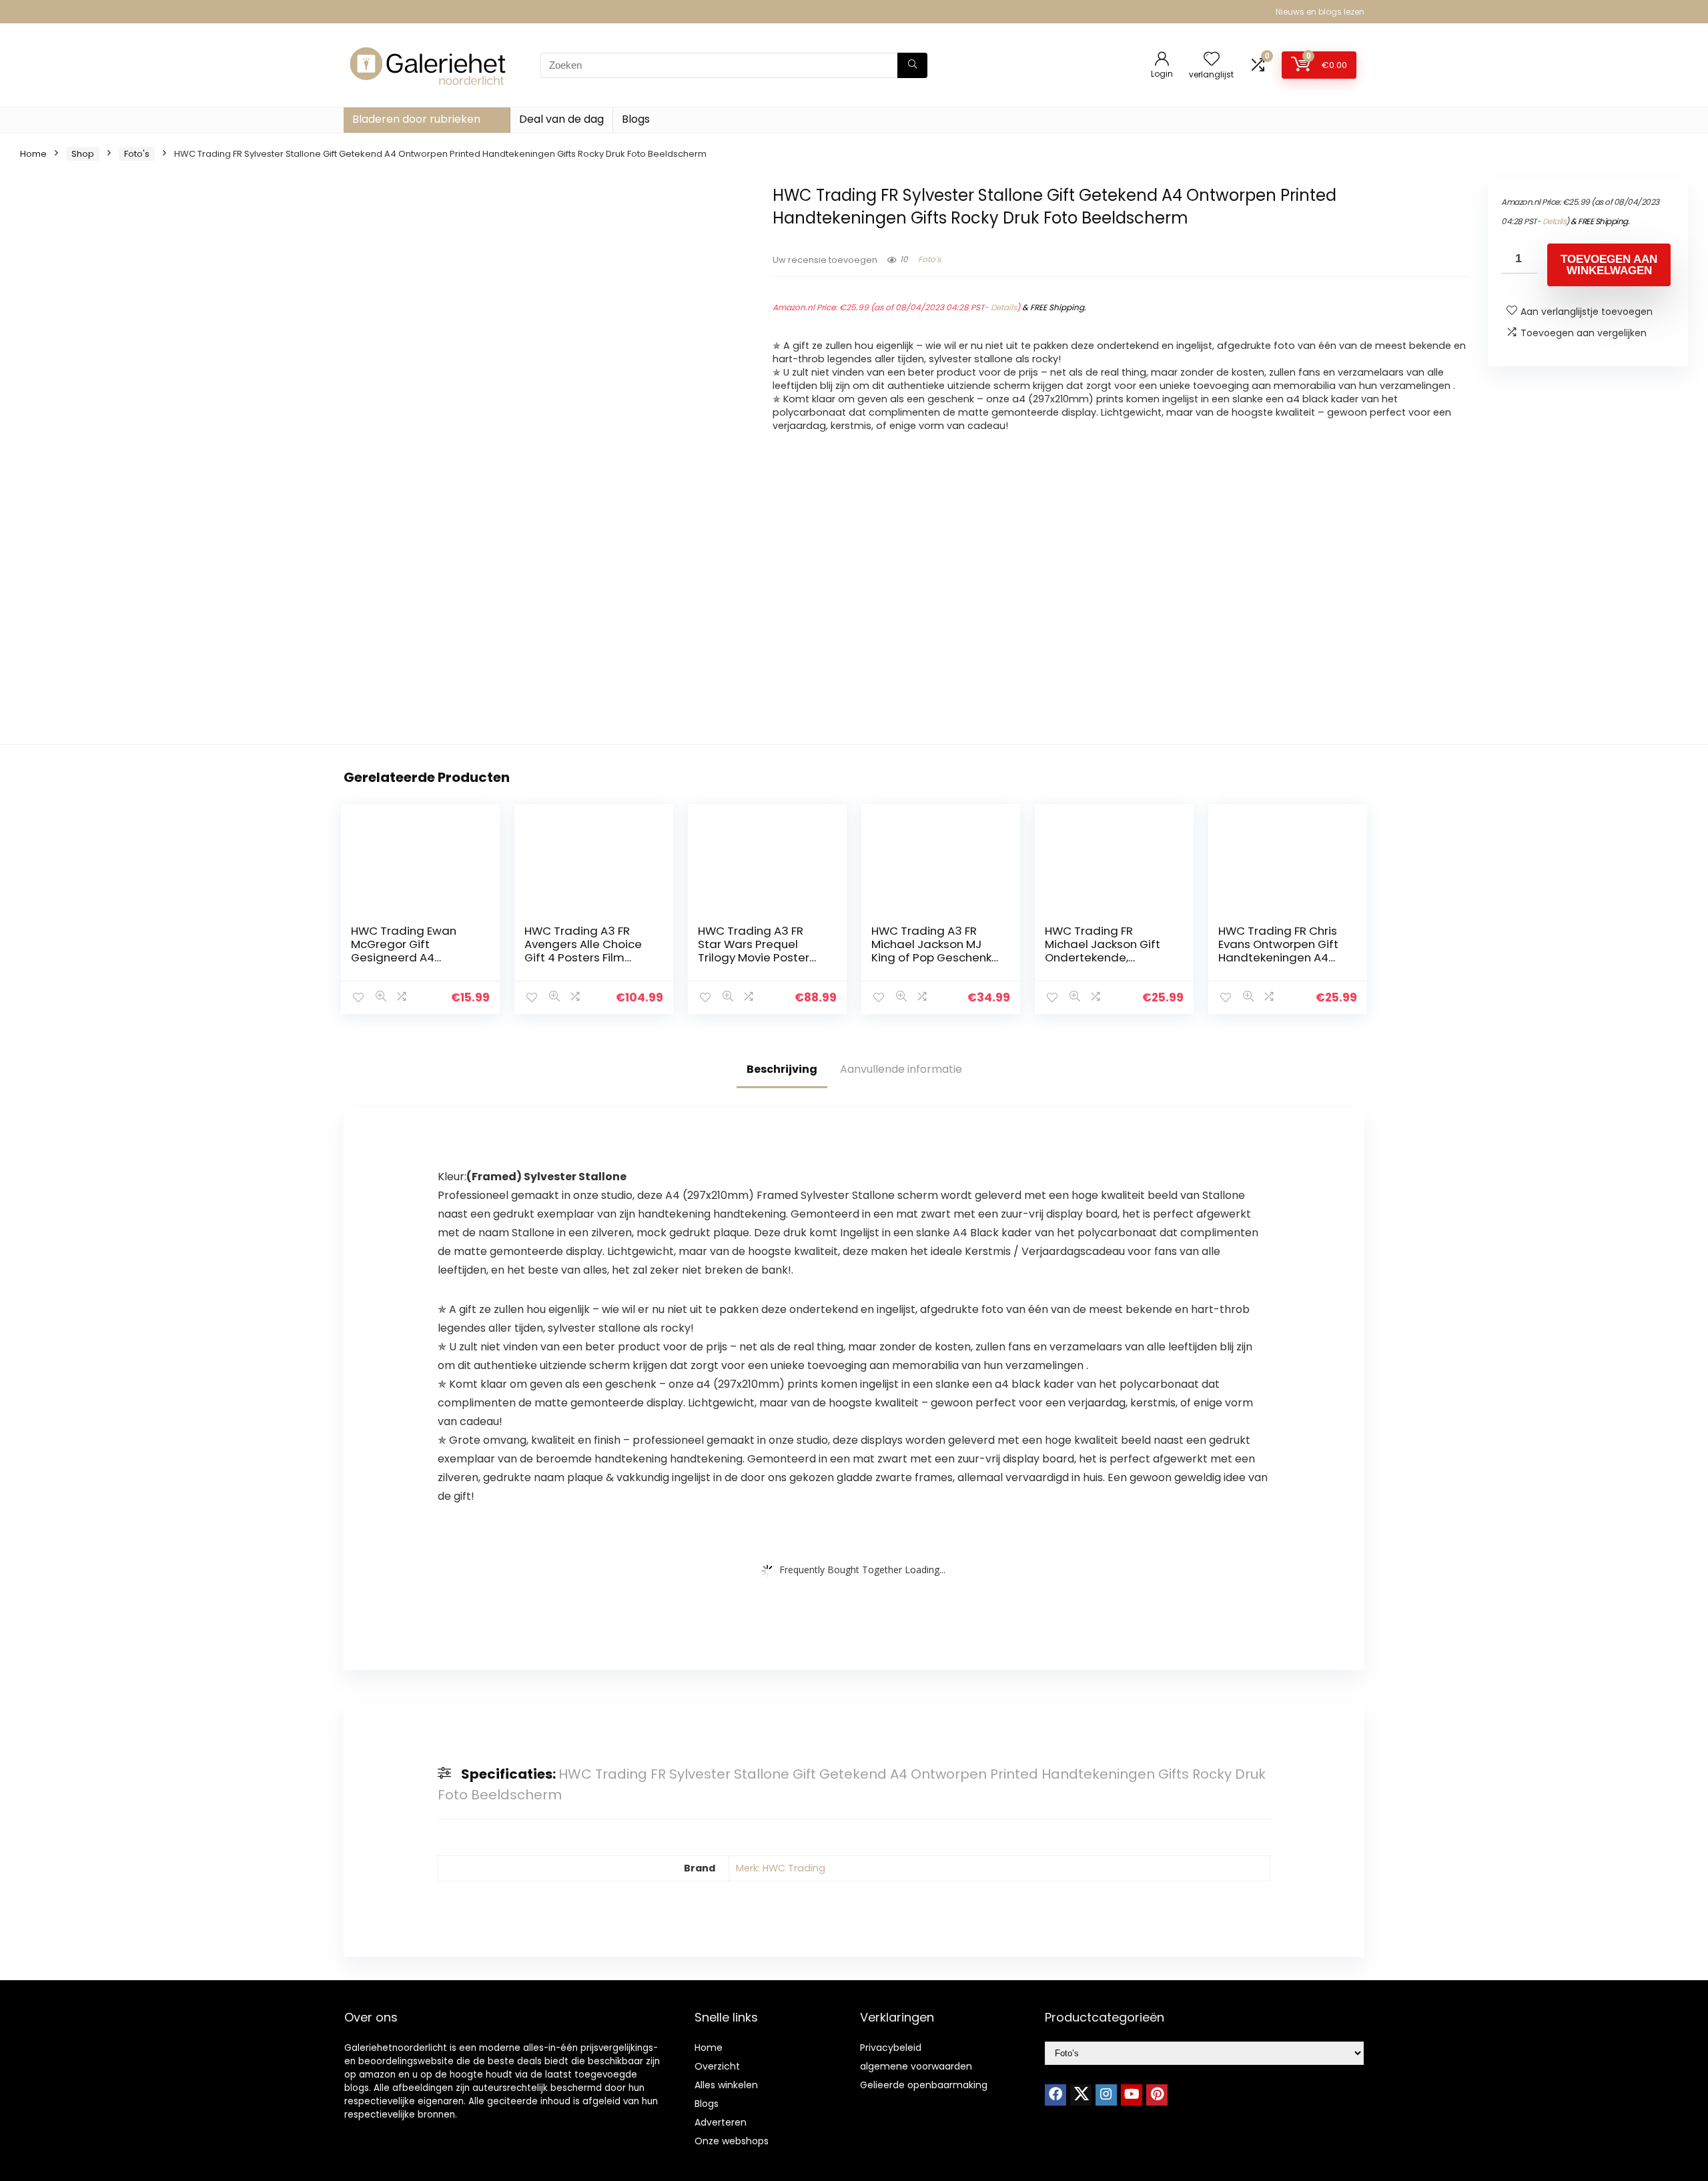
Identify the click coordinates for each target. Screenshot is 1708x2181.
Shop (83, 154)
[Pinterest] (1157, 2095)
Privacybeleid (891, 2048)
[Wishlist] (1212, 60)
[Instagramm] (1106, 2095)
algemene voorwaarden (916, 2066)
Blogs (636, 119)
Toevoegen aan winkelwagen (1609, 265)
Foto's (137, 154)
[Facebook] (1055, 2095)
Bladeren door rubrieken (416, 119)
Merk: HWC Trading (781, 1868)
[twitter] (1081, 2095)
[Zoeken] (912, 65)
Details (1004, 307)
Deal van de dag (561, 119)
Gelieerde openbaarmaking (924, 2085)
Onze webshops (732, 2141)
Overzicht (717, 2066)
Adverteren (721, 2122)
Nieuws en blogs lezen (1320, 12)
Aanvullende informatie (901, 1069)
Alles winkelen (726, 2085)
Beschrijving (782, 1069)
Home (33, 154)
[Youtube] (1132, 2095)
